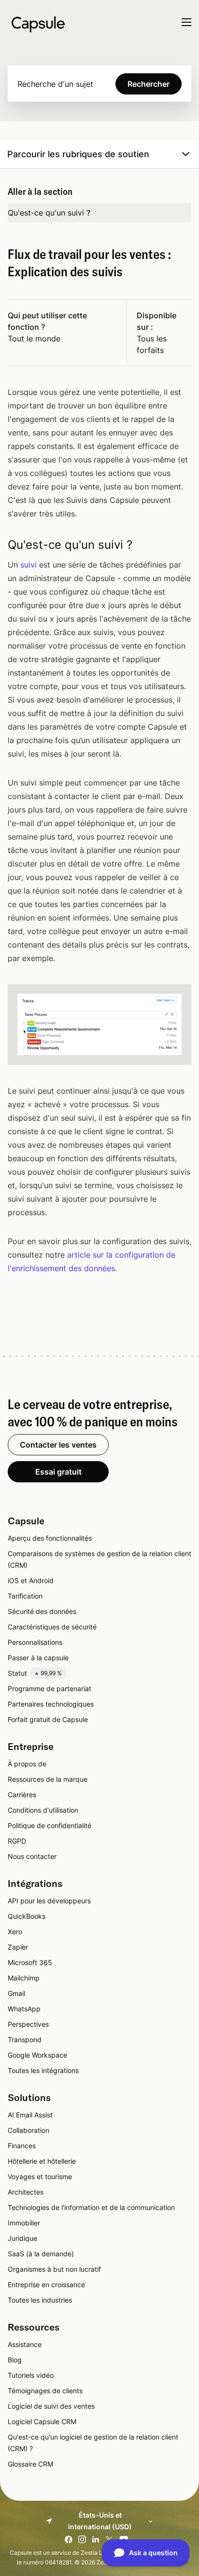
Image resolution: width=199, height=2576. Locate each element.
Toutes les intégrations (43, 2070)
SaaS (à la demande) (41, 2254)
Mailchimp (24, 1978)
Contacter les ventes (58, 1445)
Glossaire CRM (30, 2464)
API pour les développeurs (49, 1901)
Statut (35, 1673)
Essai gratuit (58, 1472)
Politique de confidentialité (50, 1825)
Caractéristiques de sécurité (52, 1627)
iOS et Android (31, 1580)
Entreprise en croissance (46, 2285)
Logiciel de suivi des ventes (51, 2406)
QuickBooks (27, 1916)
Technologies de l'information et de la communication (91, 2207)
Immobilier (24, 2223)
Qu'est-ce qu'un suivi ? (49, 213)
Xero (15, 1932)
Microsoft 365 (30, 1962)
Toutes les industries (40, 2300)
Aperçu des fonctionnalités (50, 1538)
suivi (28, 565)
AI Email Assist (30, 2115)
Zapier (18, 1947)
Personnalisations (35, 1642)
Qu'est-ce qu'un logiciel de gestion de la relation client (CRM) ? (93, 2443)
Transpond (25, 2040)
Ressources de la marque (48, 1779)
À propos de (27, 1764)
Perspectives (28, 2024)
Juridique (22, 2238)
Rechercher (149, 84)
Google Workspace (37, 2055)
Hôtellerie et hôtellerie (42, 2161)
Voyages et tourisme (40, 2176)
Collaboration (28, 2130)
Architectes (26, 2192)
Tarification (25, 1596)
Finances (22, 2146)
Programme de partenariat (50, 1688)
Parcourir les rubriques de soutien (78, 154)
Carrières (22, 1795)
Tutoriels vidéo (31, 2375)
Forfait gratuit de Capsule (48, 1719)
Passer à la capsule (38, 1658)
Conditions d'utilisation (43, 1810)
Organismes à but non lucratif (54, 2269)
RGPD (17, 1841)
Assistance (25, 2344)
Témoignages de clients (45, 2391)
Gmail (16, 1993)
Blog (15, 2360)
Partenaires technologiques (51, 1704)
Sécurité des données (42, 1611)
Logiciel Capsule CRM (42, 2421)
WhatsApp (24, 2009)
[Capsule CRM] (38, 23)
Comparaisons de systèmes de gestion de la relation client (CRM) (99, 1559)
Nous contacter (32, 1856)
